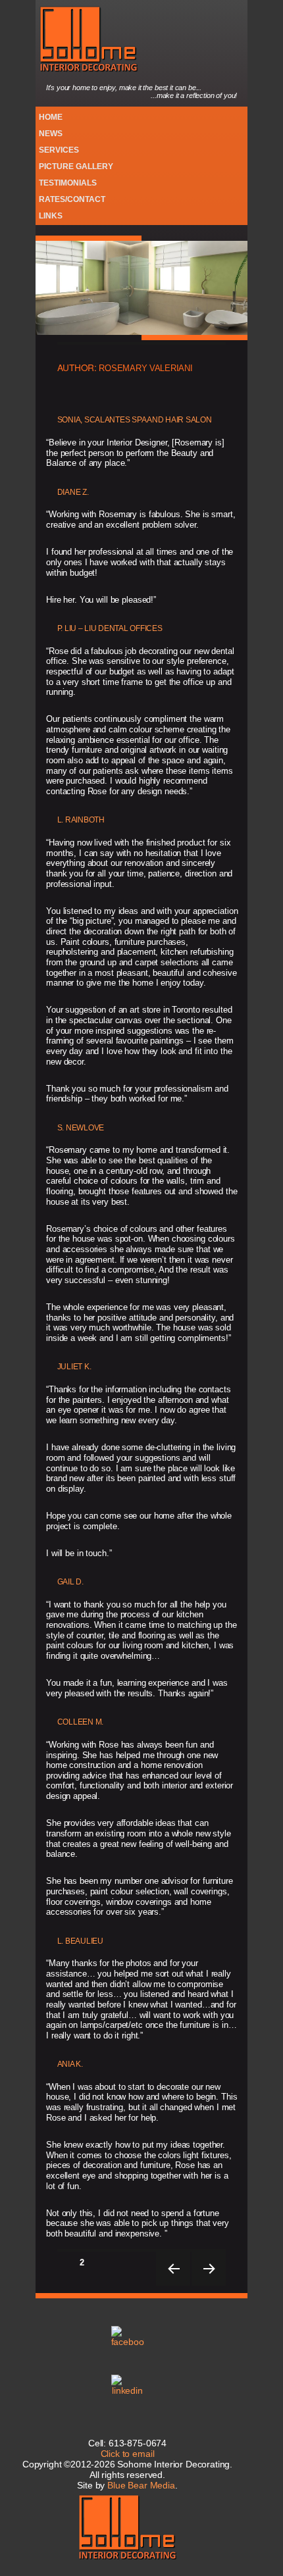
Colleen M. (80, 1722)
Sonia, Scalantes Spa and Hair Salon (135, 420)
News (51, 133)
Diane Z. (73, 492)
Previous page (173, 2269)
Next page (209, 2269)
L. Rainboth (81, 820)
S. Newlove (81, 1128)
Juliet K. (74, 1367)
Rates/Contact (72, 199)
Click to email (128, 2454)
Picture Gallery (76, 166)
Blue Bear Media (141, 2485)
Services (59, 150)
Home (51, 117)
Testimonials (68, 183)
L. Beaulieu (80, 1941)
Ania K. (70, 2064)
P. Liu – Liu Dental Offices (110, 628)
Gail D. (70, 1582)
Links (51, 215)
